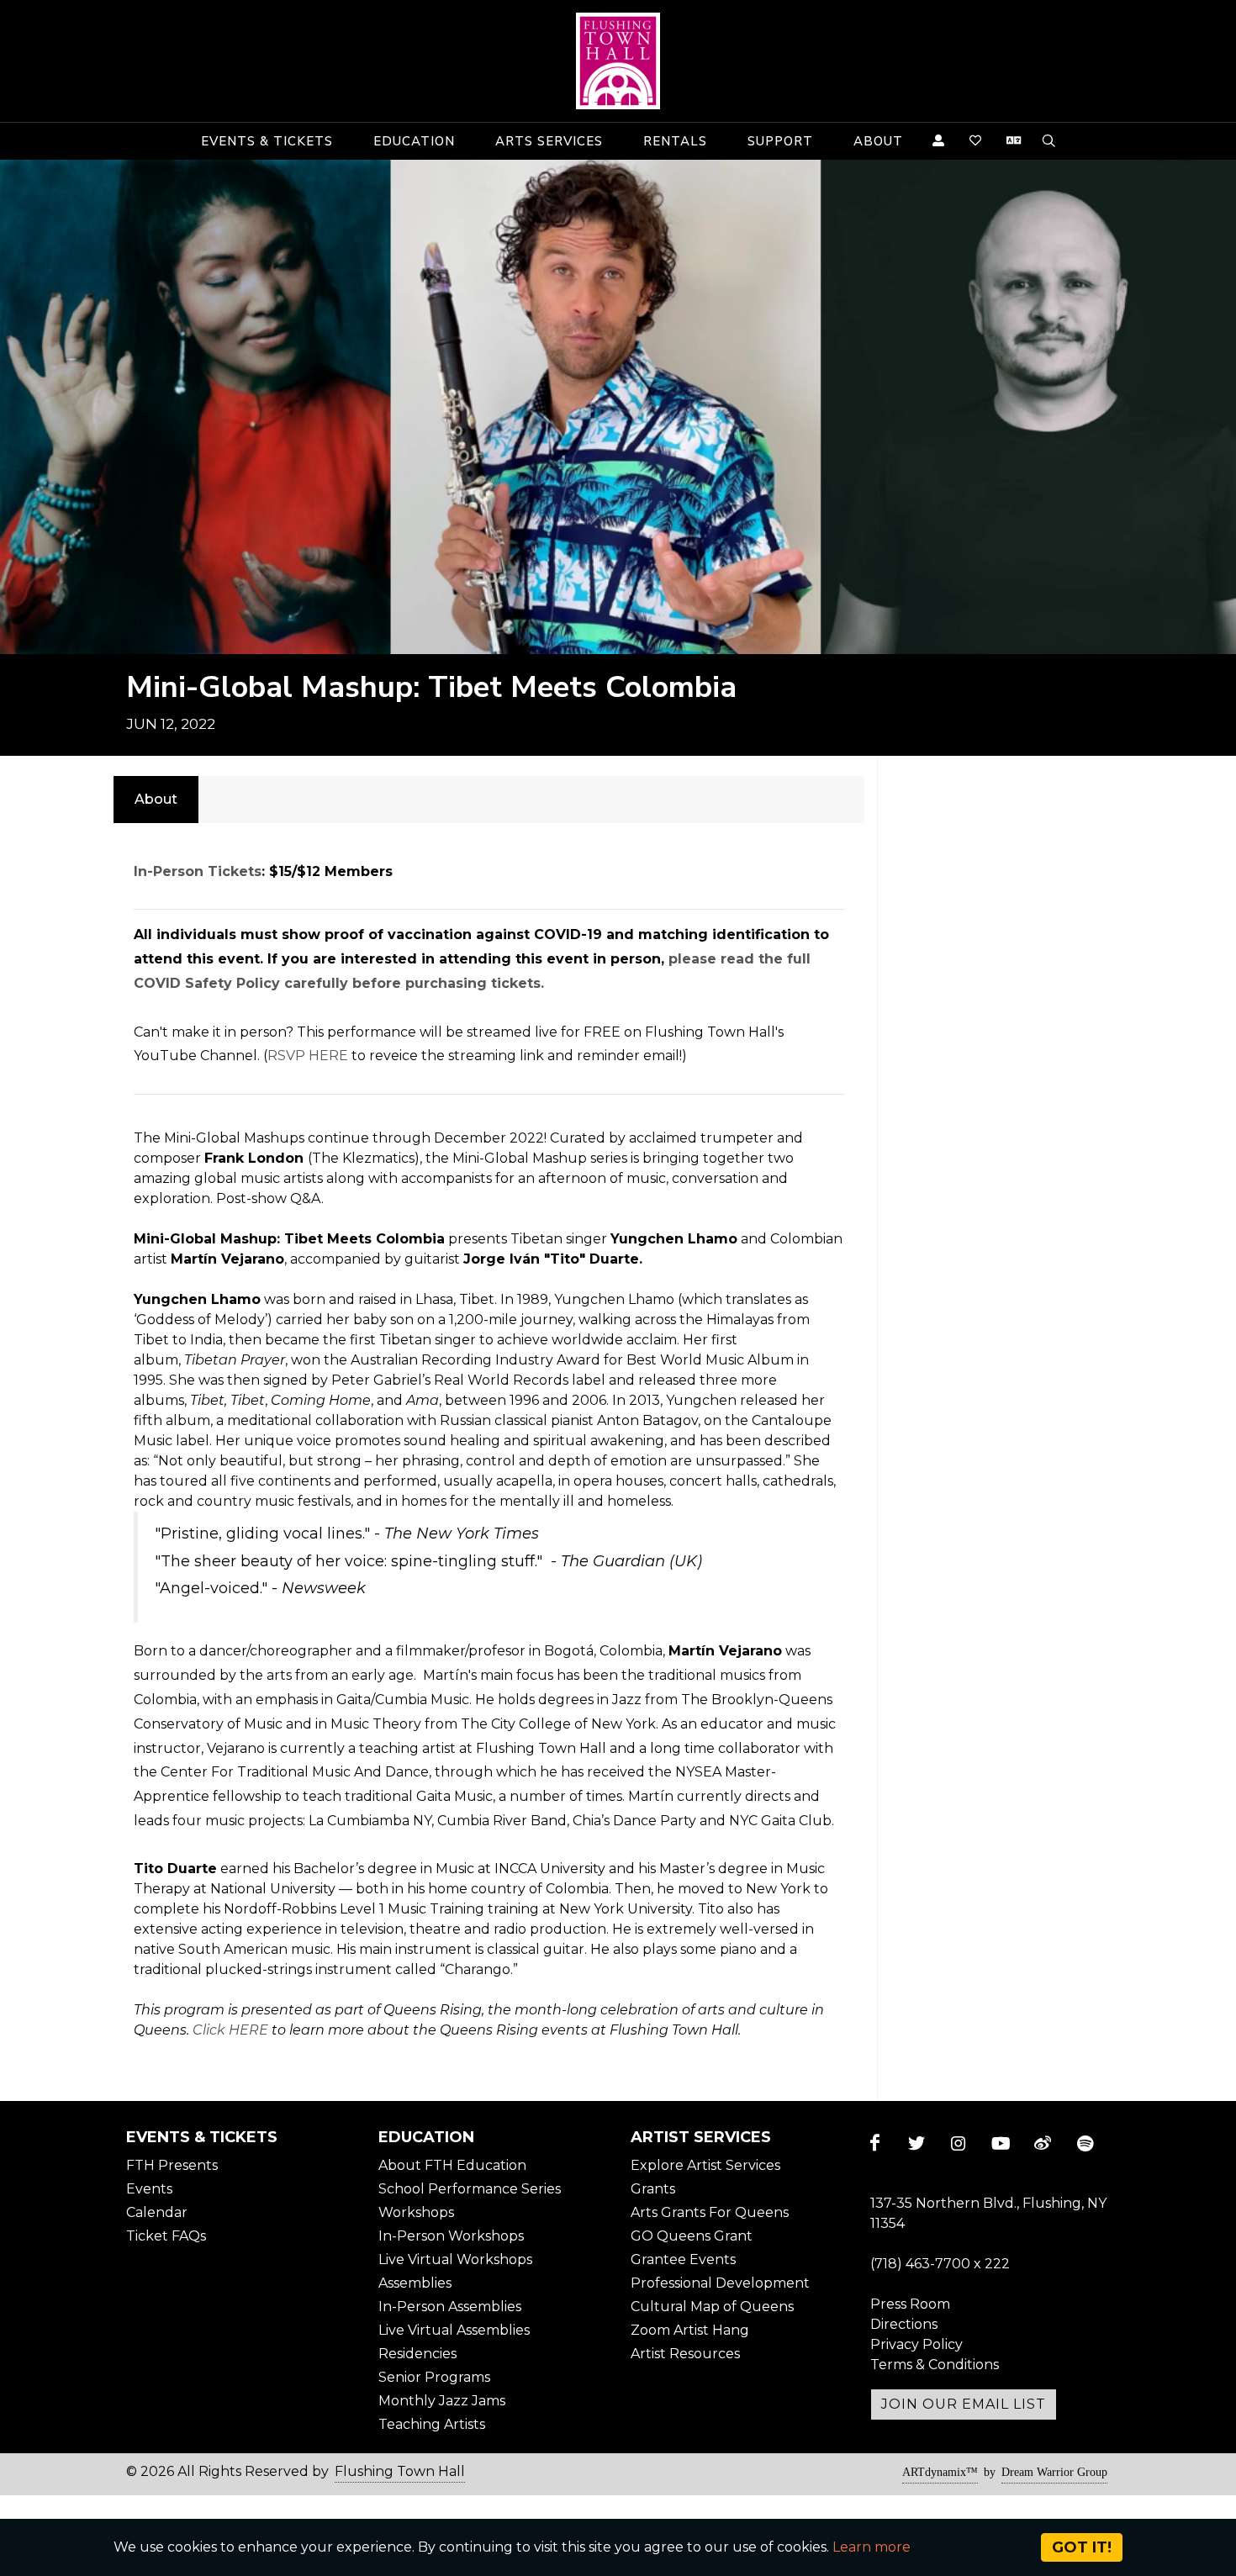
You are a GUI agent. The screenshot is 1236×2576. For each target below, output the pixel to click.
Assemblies (415, 2283)
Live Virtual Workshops (455, 2259)
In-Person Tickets (198, 871)
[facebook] (874, 2143)
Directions (904, 2324)
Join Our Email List (964, 2404)
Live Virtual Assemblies (454, 2330)
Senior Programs (434, 2377)
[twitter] (916, 2143)
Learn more (872, 2547)
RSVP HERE (308, 1056)
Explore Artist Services (705, 2165)
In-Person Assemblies (450, 2307)
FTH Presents (172, 2165)
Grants (653, 2189)
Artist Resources (685, 2354)
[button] (267, 141)
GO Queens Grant (692, 2236)
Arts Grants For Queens (710, 2212)
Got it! (1082, 2547)
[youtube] (1001, 2143)
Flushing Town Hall (400, 2471)
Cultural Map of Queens (712, 2307)
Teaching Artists (432, 2424)
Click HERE (230, 2030)
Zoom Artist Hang (690, 2330)
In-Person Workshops (451, 2236)
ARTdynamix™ (940, 2472)
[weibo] (1043, 2143)
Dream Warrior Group (1054, 2472)
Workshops (416, 2212)
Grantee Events (683, 2259)
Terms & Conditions (935, 2365)
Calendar (157, 2212)
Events (149, 2189)
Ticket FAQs (166, 2236)
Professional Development (720, 2283)
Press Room (910, 2304)
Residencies (417, 2354)
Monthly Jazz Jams (442, 2401)
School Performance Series (470, 2189)
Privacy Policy (916, 2344)
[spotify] (1085, 2143)
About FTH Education (452, 2165)
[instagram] (959, 2143)
